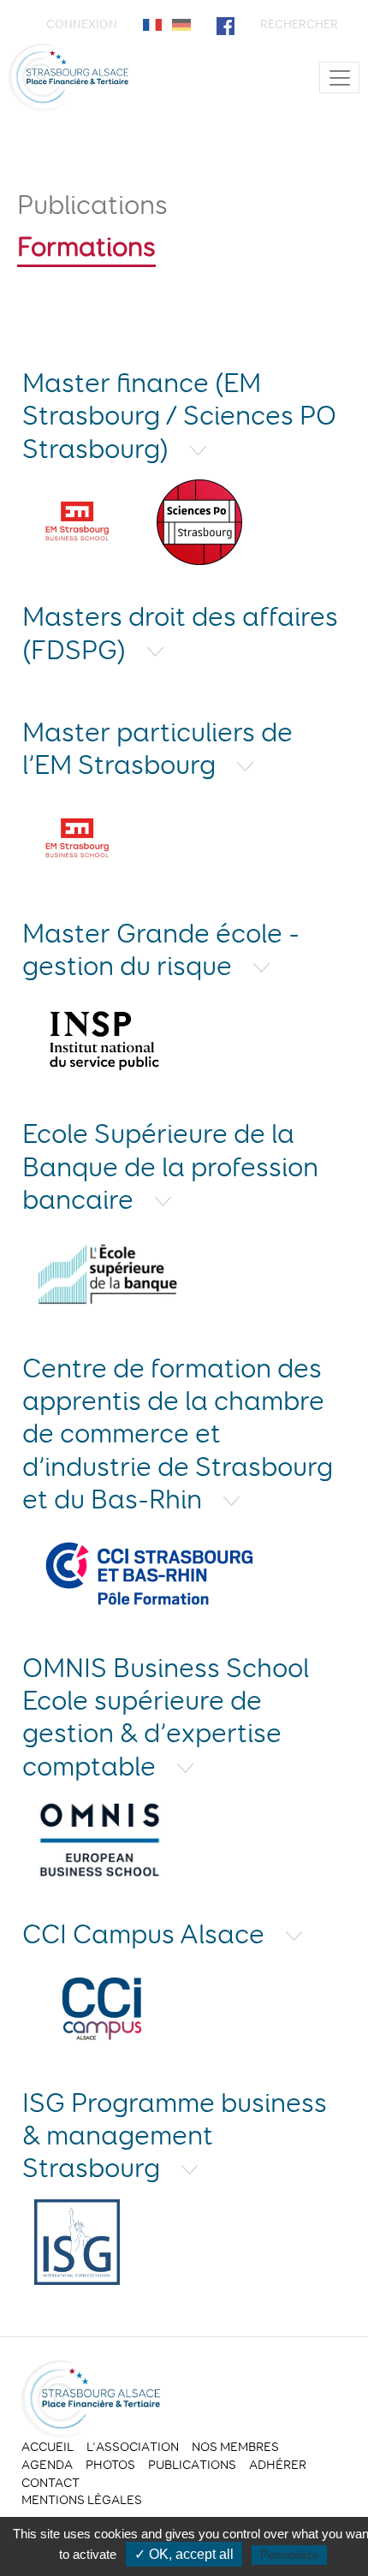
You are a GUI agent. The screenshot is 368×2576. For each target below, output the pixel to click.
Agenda (47, 2465)
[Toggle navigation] (339, 77)
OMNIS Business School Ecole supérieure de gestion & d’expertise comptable (166, 1717)
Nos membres (235, 2447)
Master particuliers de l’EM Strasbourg (157, 748)
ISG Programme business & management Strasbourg (175, 2136)
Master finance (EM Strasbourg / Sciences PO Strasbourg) (179, 416)
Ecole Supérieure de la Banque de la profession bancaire (170, 1166)
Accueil (47, 2447)
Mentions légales (82, 2500)
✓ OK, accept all (184, 2554)
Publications (92, 205)
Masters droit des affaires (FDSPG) (180, 633)
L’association (133, 2447)
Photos (110, 2465)
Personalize (289, 2555)
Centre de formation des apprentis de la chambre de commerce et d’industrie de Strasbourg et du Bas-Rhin (178, 1434)
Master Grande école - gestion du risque (161, 949)
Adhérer (278, 2465)
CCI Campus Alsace (146, 1934)
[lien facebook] (226, 24)
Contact (50, 2483)
